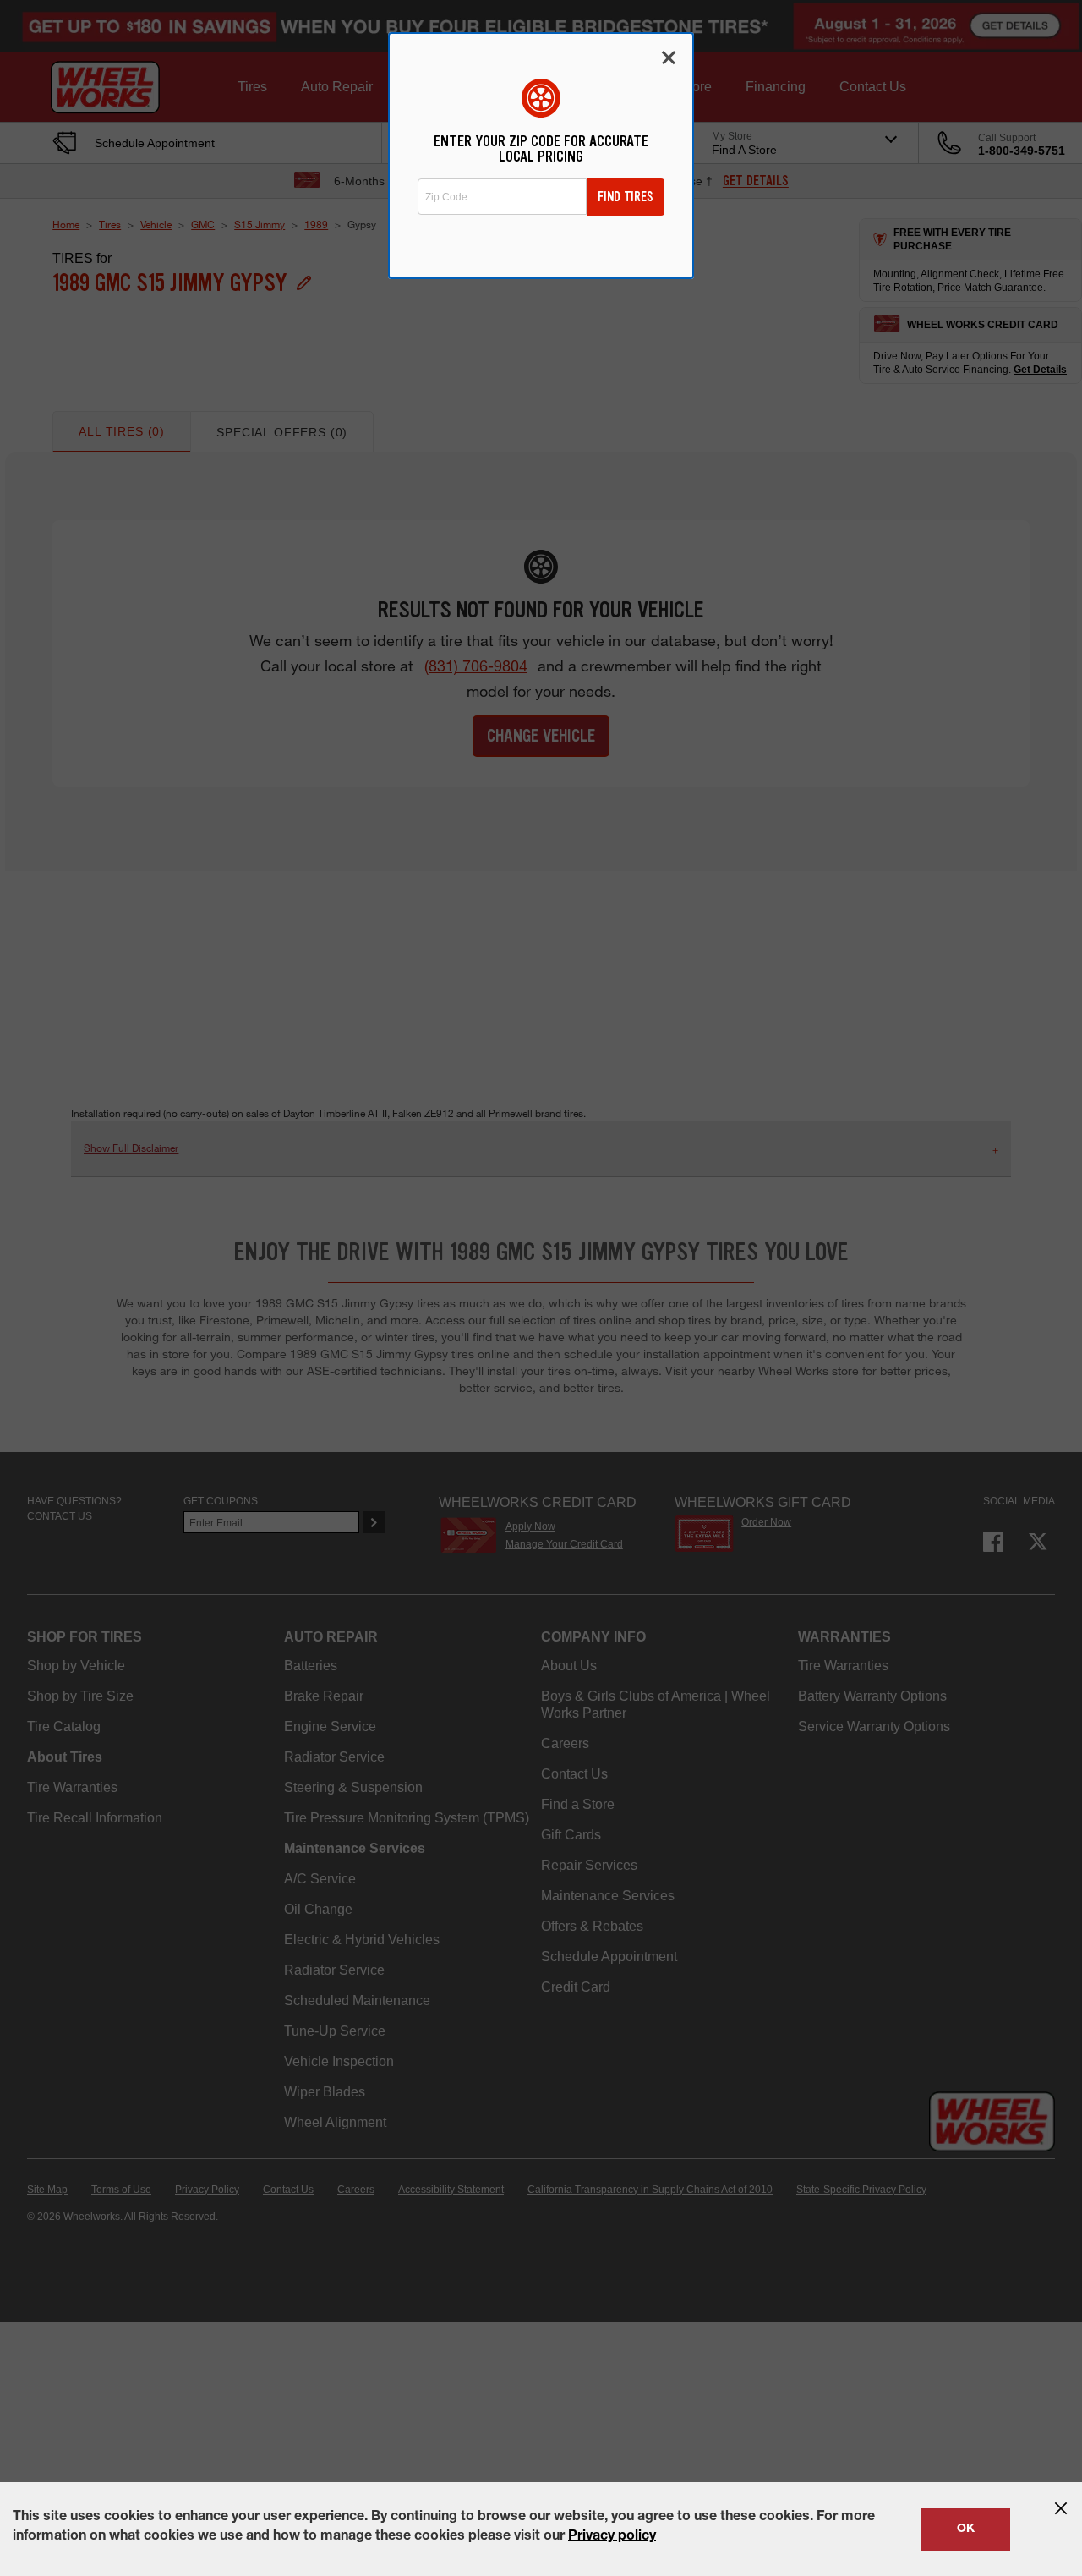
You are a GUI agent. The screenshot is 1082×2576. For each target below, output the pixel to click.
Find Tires (626, 197)
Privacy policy (612, 2537)
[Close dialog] (669, 58)
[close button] (1061, 2508)
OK (966, 2529)
